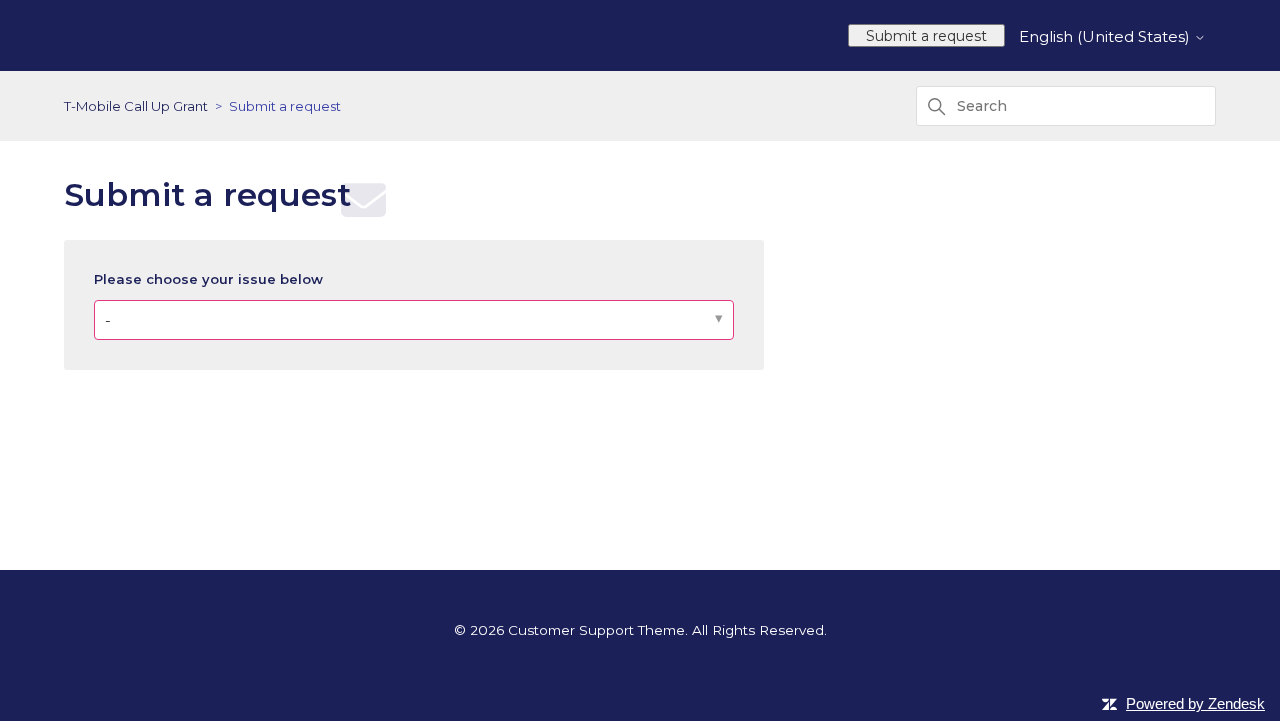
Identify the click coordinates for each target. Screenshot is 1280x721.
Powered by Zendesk (1195, 703)
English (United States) (1106, 36)
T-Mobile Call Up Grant (136, 106)
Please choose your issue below (208, 279)
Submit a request (926, 36)
